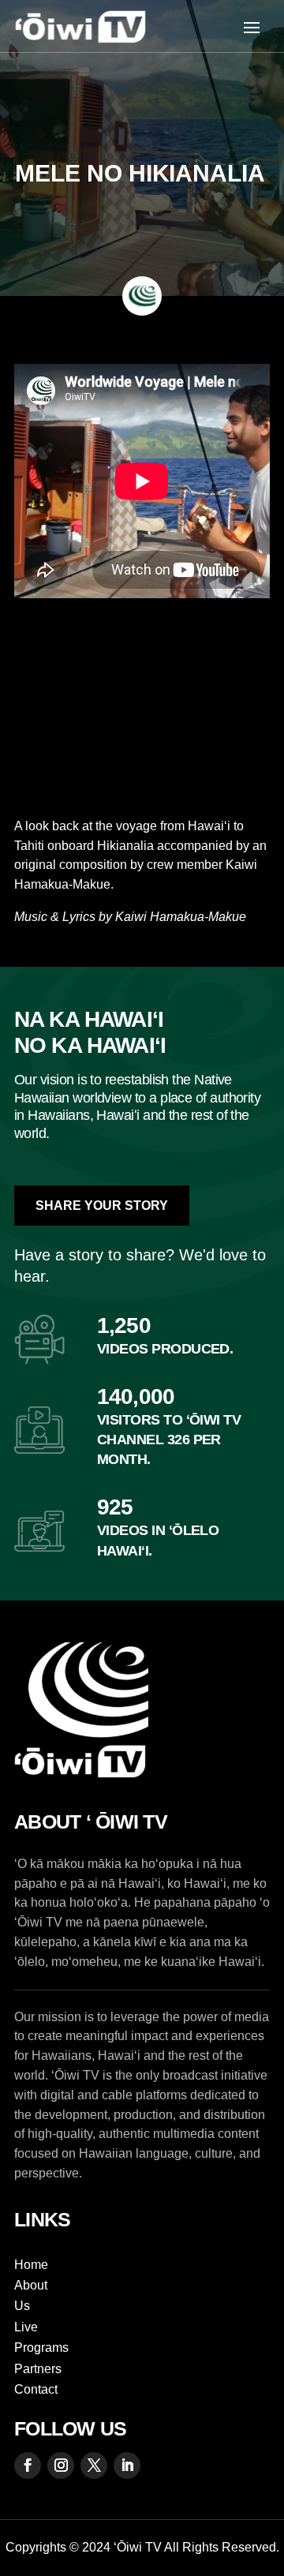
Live (26, 2327)
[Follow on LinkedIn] (127, 2466)
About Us (31, 2295)
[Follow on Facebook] (28, 2466)
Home (31, 2265)
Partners (38, 2369)
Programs (41, 2348)
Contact (36, 2389)
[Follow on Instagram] (61, 2466)
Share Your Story (102, 1206)
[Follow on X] (94, 2466)
